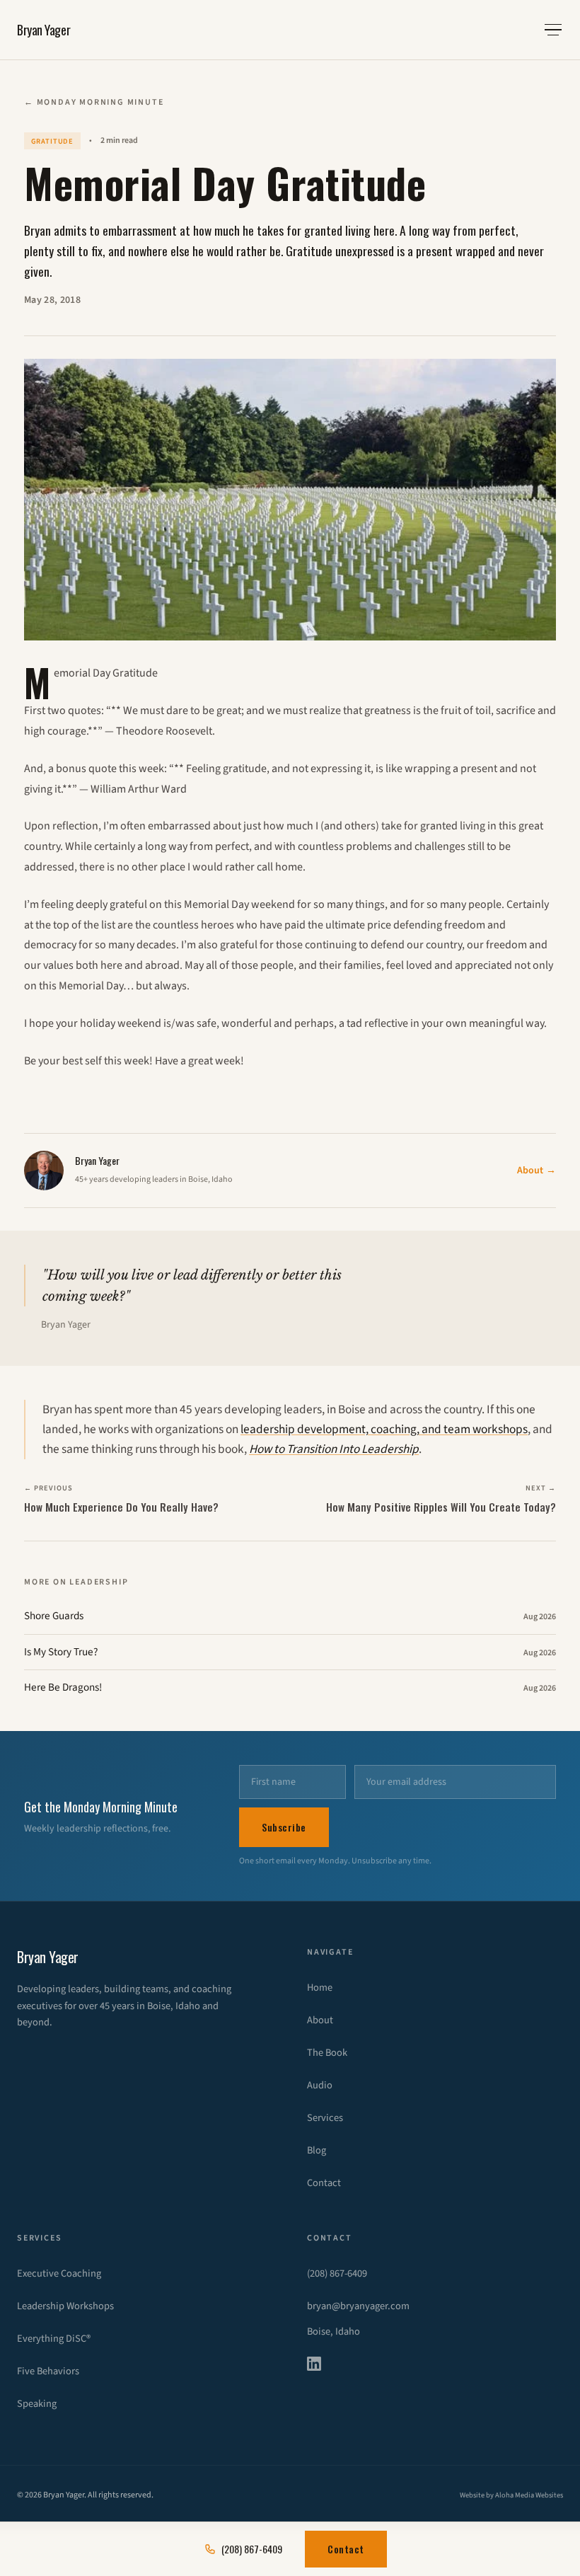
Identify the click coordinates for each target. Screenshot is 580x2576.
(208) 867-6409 (337, 2273)
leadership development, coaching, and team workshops (384, 1429)
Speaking (37, 2404)
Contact (324, 2183)
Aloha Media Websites (529, 2495)
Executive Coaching (59, 2273)
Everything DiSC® (54, 2339)
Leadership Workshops (65, 2306)
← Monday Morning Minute (94, 102)
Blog (317, 2150)
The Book (327, 2053)
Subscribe (284, 1827)
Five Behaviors (48, 2371)
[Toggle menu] (553, 30)
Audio (320, 2085)
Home (320, 1988)
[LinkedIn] (323, 2364)
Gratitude (53, 141)
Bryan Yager (43, 30)
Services (325, 2118)
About (536, 1171)
